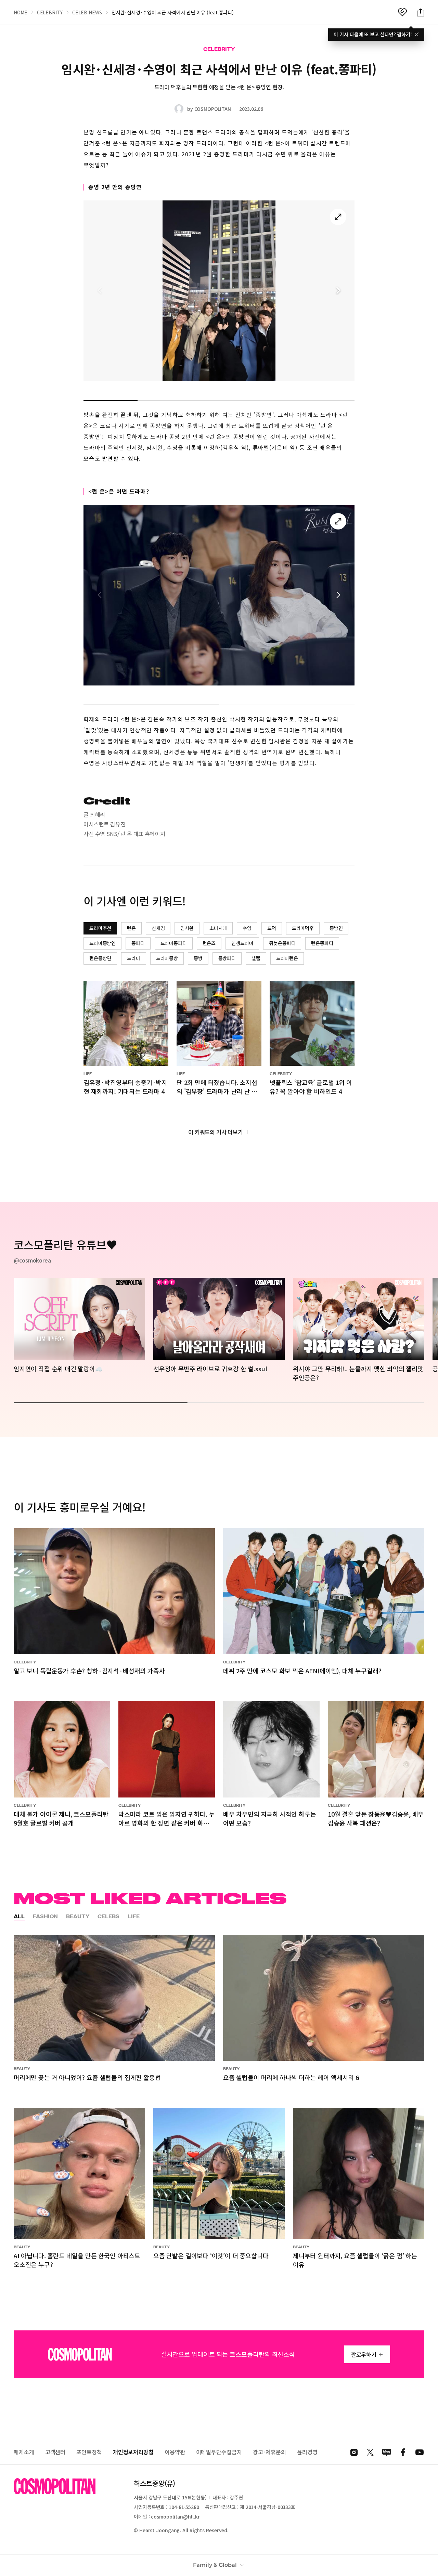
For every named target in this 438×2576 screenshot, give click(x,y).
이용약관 (175, 2452)
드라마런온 (287, 958)
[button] (338, 291)
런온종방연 (100, 958)
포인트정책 (89, 2452)
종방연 (336, 928)
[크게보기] (338, 217)
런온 (131, 928)
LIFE (134, 1916)
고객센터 (55, 2452)
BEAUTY (78, 1916)
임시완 (187, 928)
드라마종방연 (102, 943)
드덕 (272, 928)
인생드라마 (242, 943)
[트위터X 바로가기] (370, 2452)
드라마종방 (167, 958)
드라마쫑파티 (174, 943)
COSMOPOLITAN (213, 109)
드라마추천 (100, 928)
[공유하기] (421, 12)
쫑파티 (138, 943)
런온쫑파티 (322, 943)
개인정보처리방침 (133, 2452)
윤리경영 (307, 2452)
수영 (247, 928)
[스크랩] (402, 12)
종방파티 (227, 958)
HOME (21, 12)
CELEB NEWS (87, 12)
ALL (19, 1916)
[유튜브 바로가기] (420, 2452)
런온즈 (209, 943)
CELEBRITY (50, 12)
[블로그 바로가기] (387, 2452)
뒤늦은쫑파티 (282, 943)
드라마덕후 (303, 928)
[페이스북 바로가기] (403, 2452)
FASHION (45, 1916)
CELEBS (108, 1916)
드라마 (134, 958)
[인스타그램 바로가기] (354, 2452)
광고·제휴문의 (269, 2452)
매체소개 (24, 2452)
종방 (198, 958)
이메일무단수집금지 (219, 2452)
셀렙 (256, 958)
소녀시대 (218, 928)
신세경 (158, 928)
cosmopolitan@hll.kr (175, 2516)
